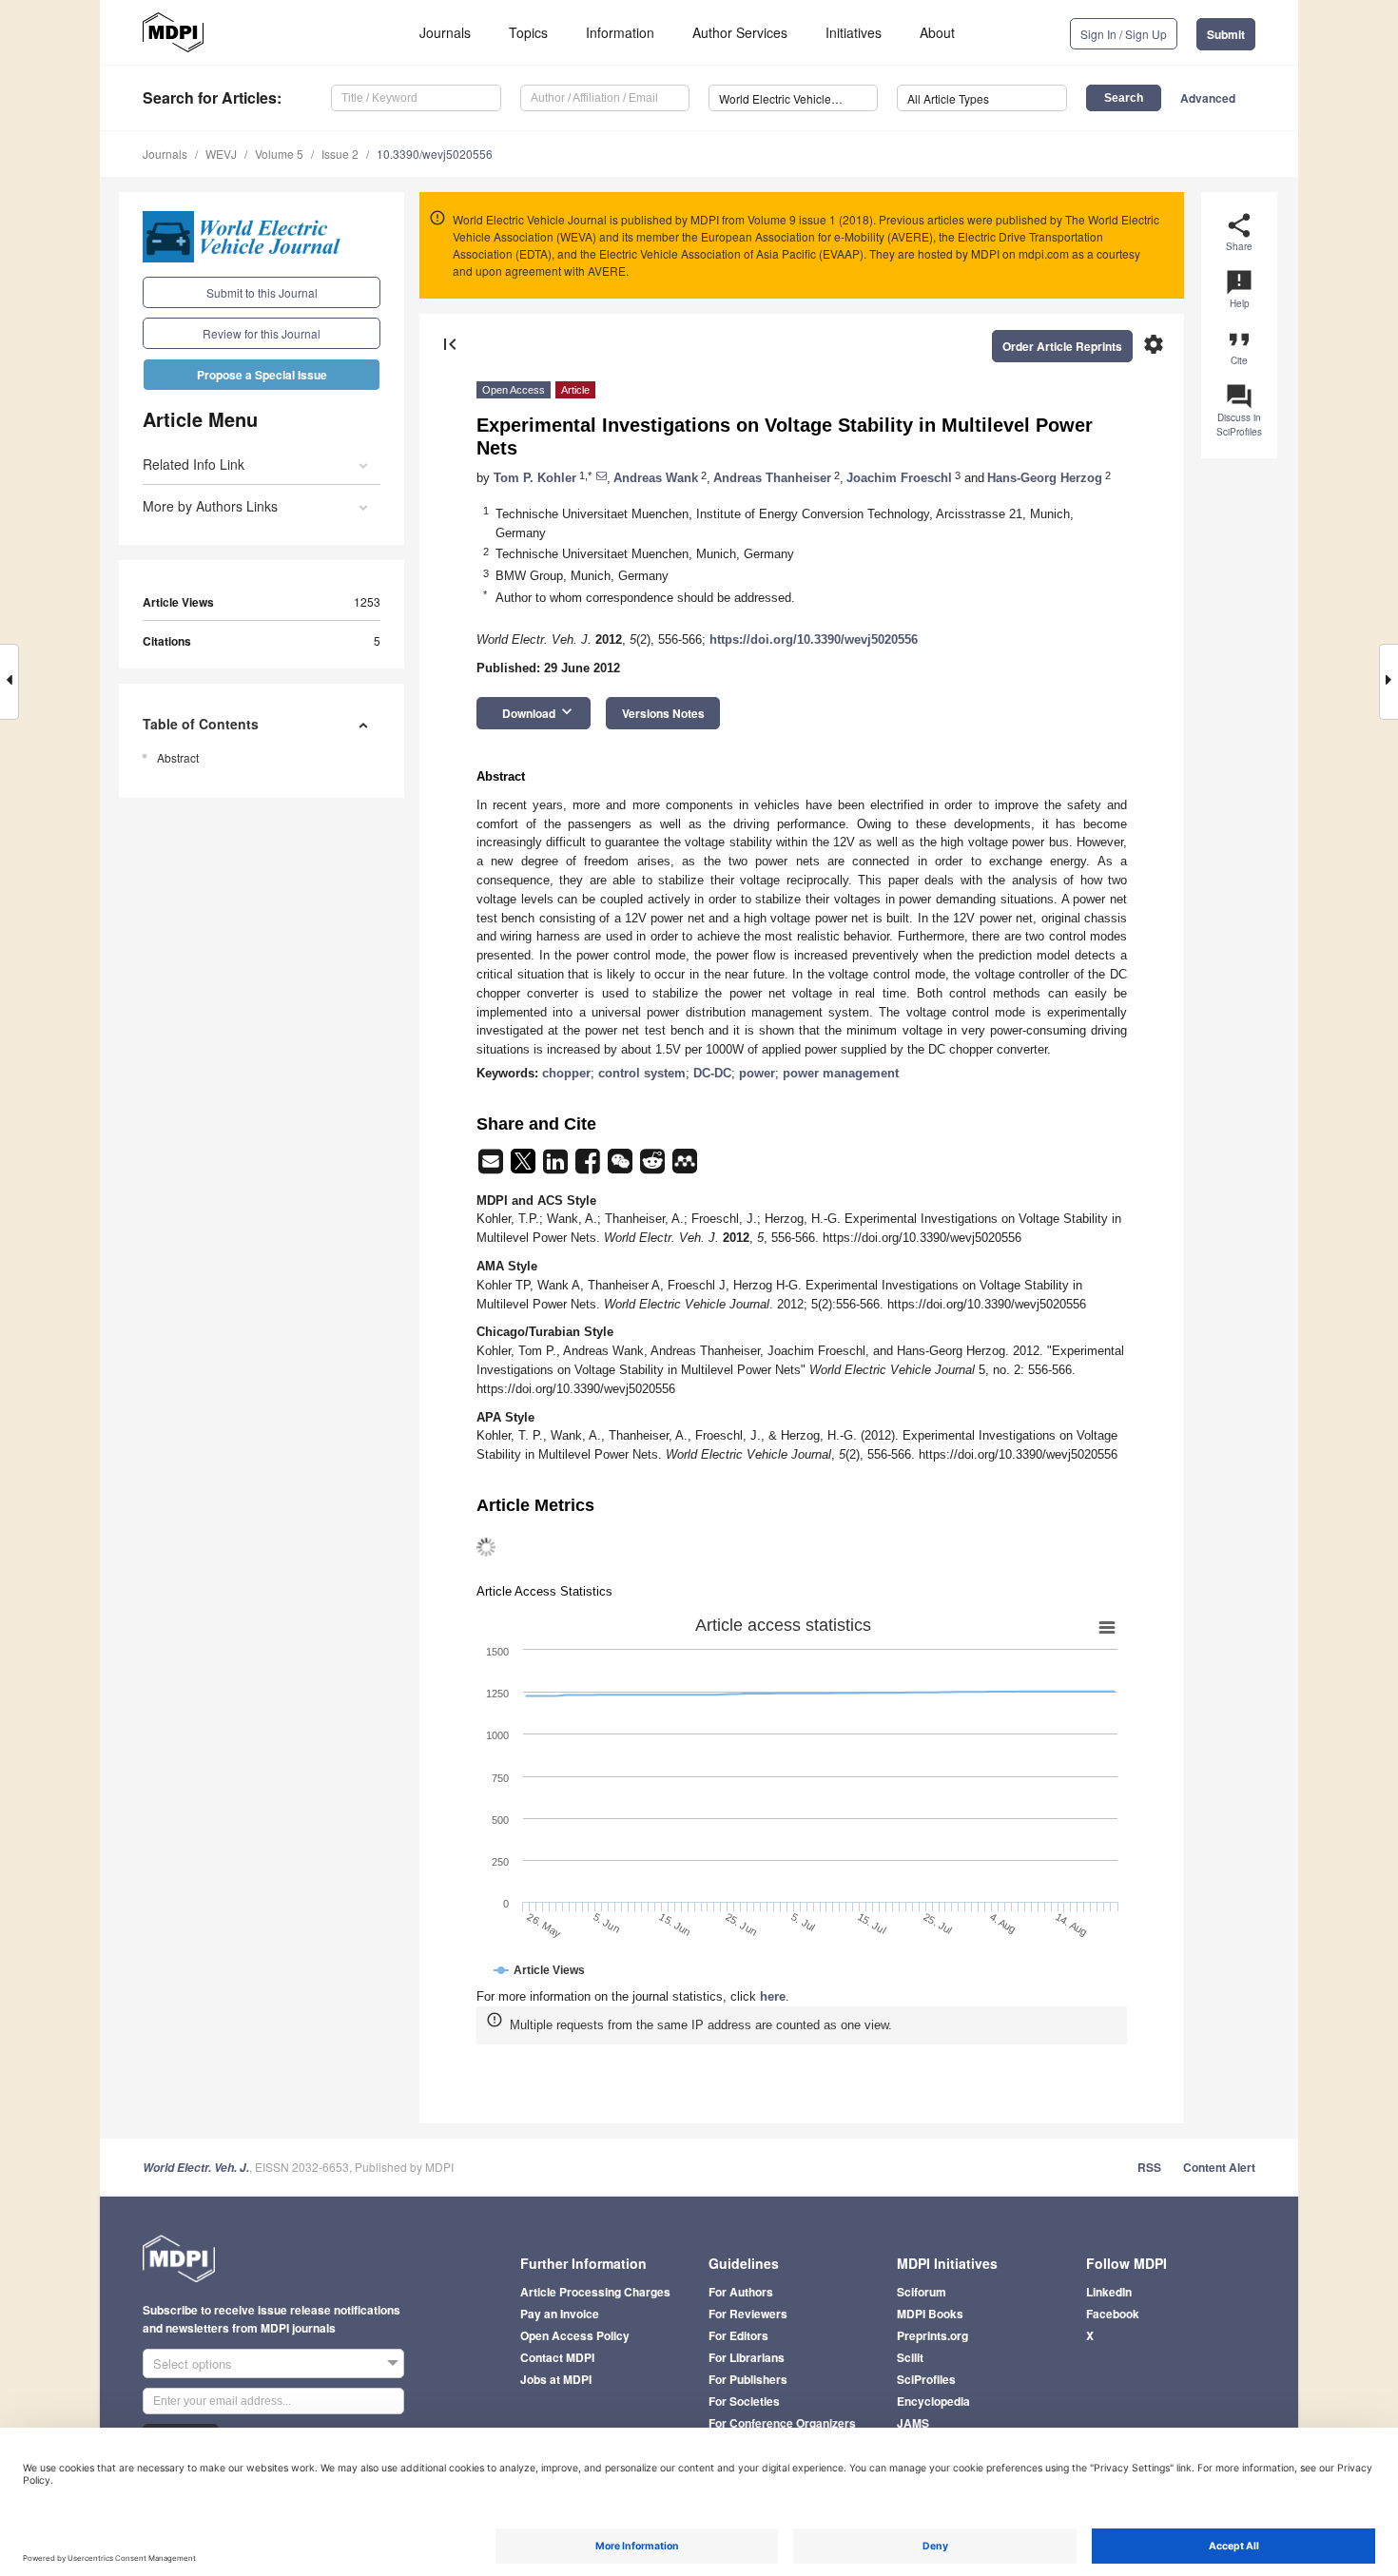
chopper (566, 1073)
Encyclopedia (933, 2401)
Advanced (1208, 98)
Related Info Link (194, 464)
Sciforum (922, 2292)
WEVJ (221, 154)
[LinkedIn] (557, 1167)
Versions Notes (663, 713)
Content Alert (1219, 2167)
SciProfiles (926, 2379)
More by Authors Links (210, 506)
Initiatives (854, 32)
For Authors (741, 2292)
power (757, 1073)
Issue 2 (340, 154)
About (937, 32)
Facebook (1113, 2314)
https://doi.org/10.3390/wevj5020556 (814, 639)
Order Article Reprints (1062, 346)
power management (841, 1073)
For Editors (738, 2335)
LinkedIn (1109, 2292)
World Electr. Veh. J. (196, 2168)
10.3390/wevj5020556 (435, 154)
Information (620, 32)
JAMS (913, 2423)
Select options (193, 2363)
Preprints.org (932, 2335)
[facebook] (590, 1167)
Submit (1226, 34)
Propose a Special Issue (262, 375)
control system (642, 1073)
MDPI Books (930, 2314)
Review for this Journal (262, 333)
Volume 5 (279, 154)
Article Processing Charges (595, 2292)
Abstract (178, 757)
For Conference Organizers (782, 2423)
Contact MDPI (557, 2357)
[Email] (493, 1167)
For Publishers (748, 2379)
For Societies (744, 2401)
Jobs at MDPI (556, 2379)
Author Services (740, 32)
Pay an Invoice (560, 2314)
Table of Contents (201, 724)
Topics (528, 32)
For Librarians (747, 2357)
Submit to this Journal (262, 292)
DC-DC (712, 1073)
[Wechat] (622, 1167)
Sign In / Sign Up (1124, 34)
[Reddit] (654, 1167)
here (773, 1996)
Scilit (910, 2357)
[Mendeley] (685, 1167)
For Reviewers (748, 2314)
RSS (1149, 2167)
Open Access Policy (575, 2335)
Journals (445, 32)
